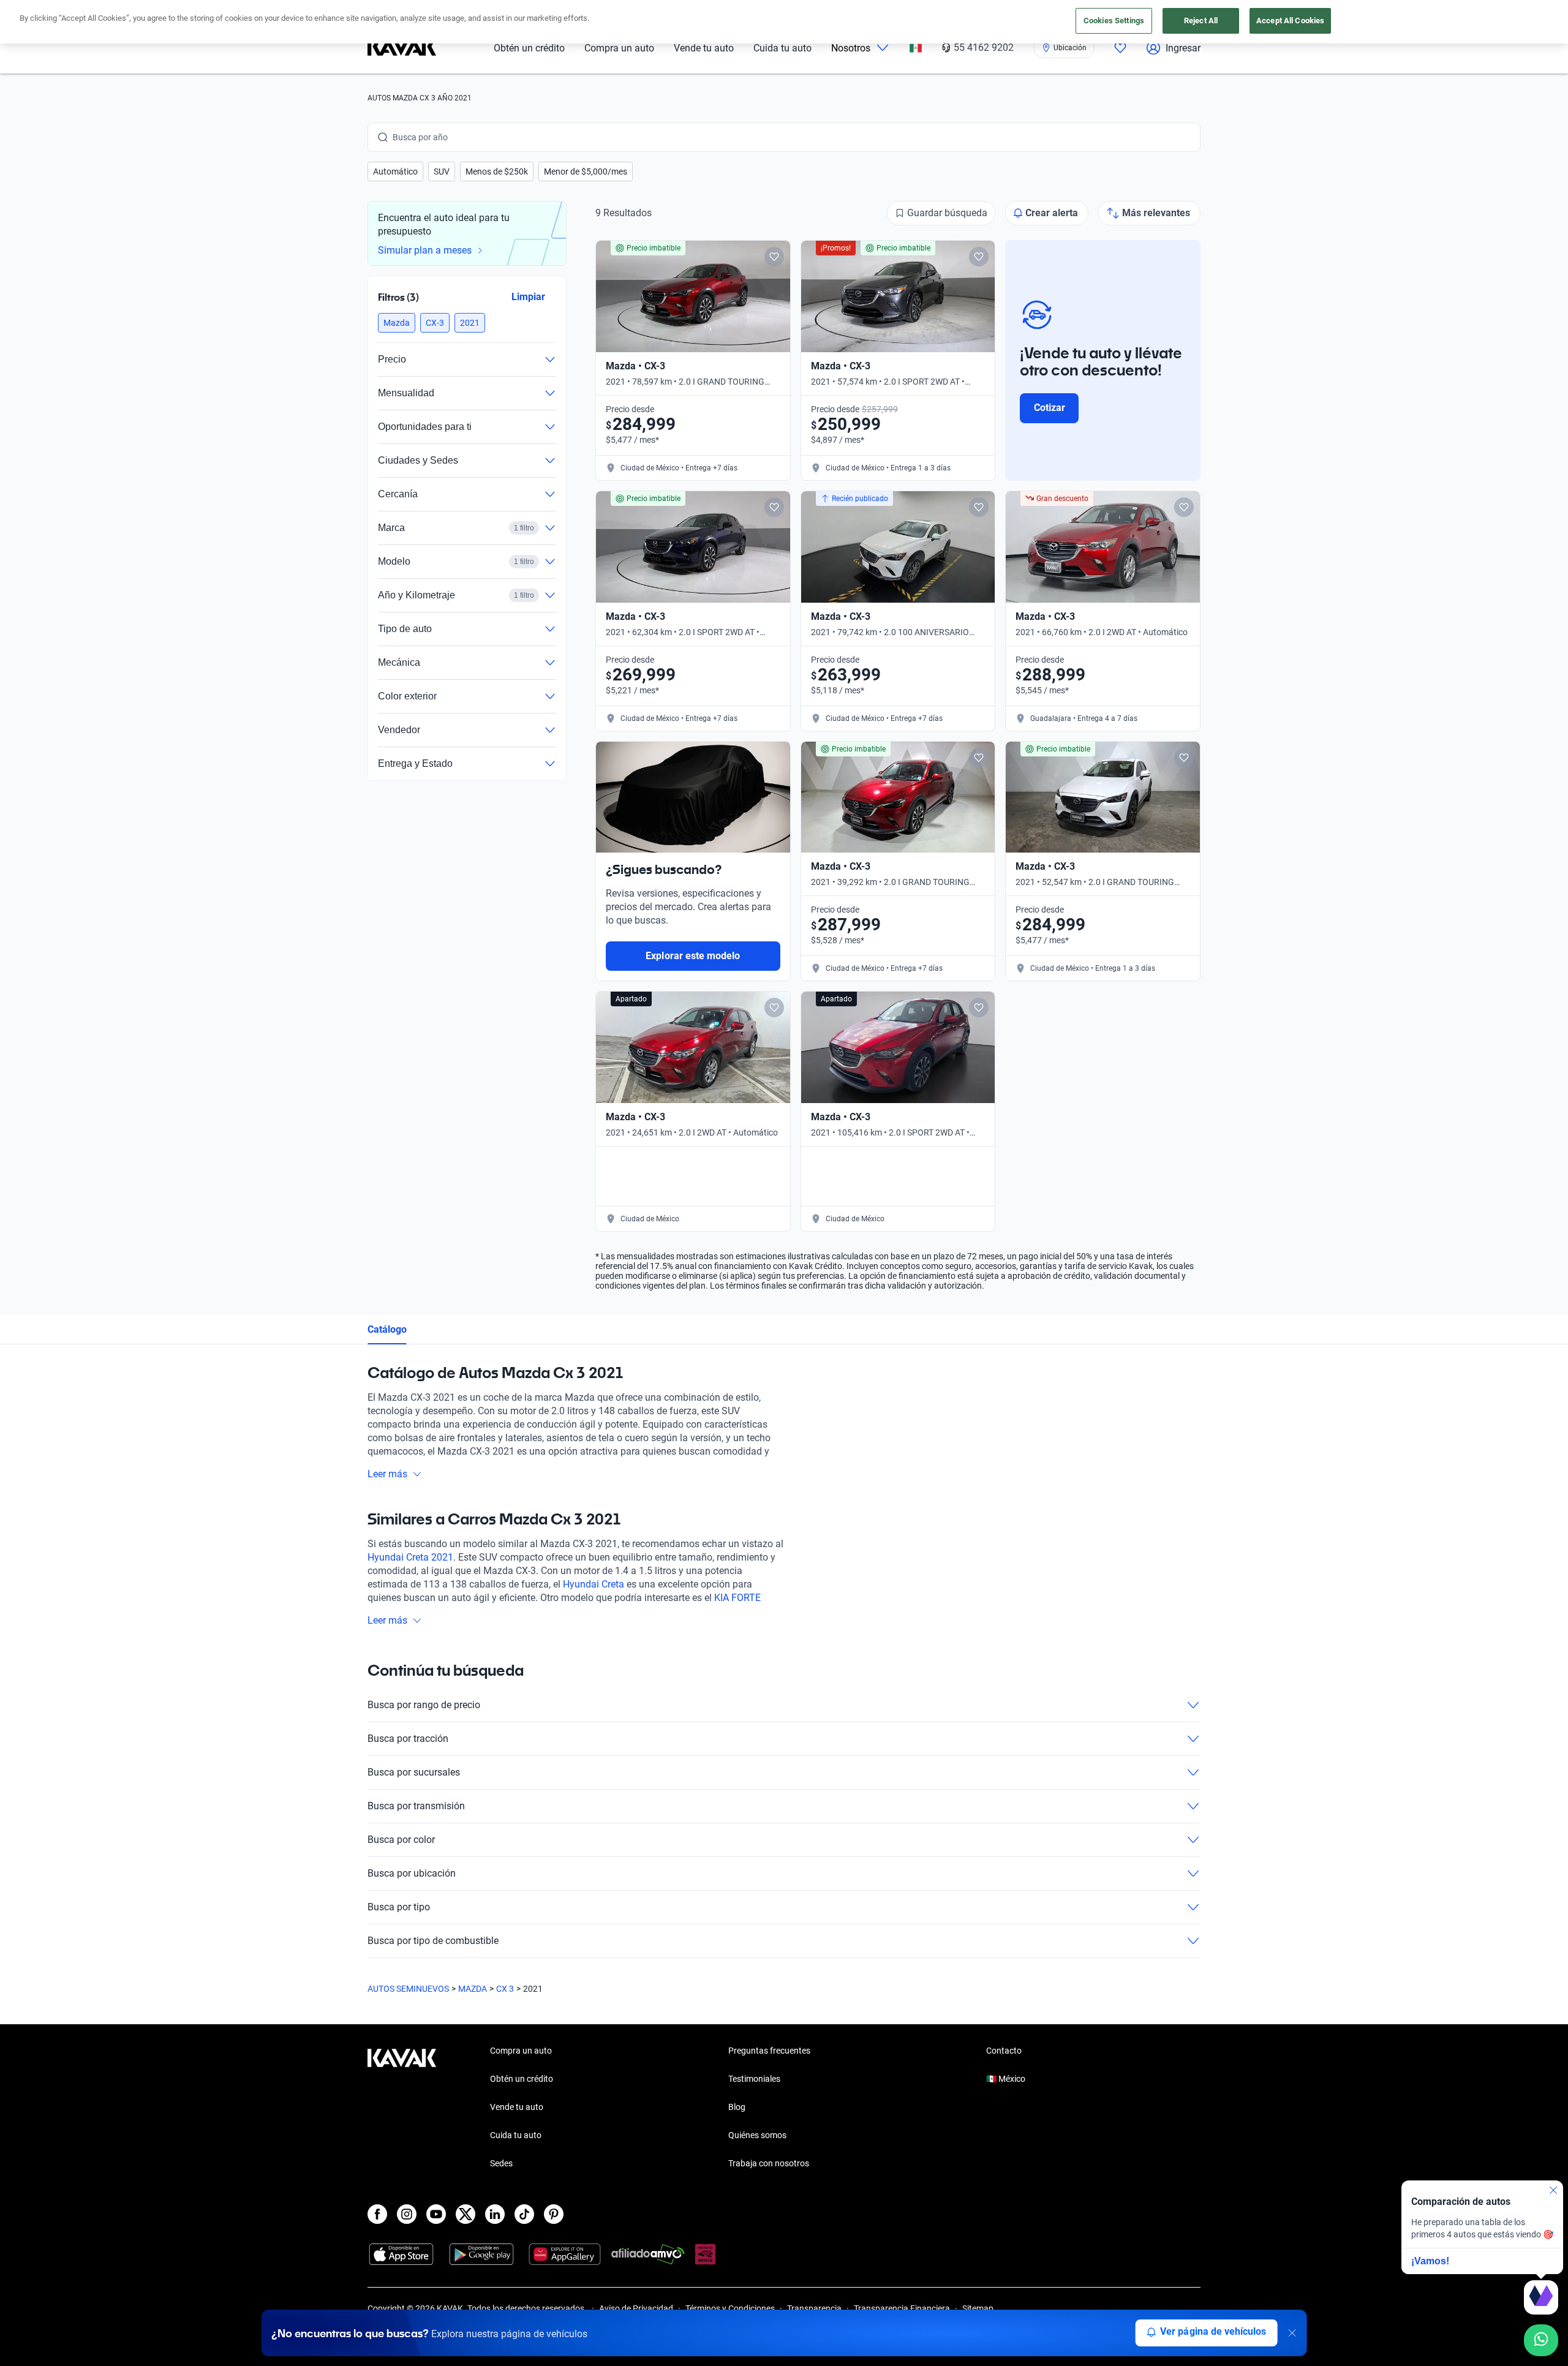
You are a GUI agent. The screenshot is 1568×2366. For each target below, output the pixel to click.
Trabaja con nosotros (769, 2163)
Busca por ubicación (412, 1873)
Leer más (387, 1474)
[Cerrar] (1292, 2333)
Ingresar (1183, 48)
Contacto (1004, 2051)
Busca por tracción (408, 1739)
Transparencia (814, 2308)
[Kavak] (402, 48)
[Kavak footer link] (402, 2108)
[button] (395, 171)
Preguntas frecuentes (769, 2051)
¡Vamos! (1430, 2261)
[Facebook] (377, 2214)
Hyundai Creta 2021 (410, 1557)
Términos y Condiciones (730, 2308)
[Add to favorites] (774, 257)
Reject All (1201, 21)
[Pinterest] (554, 2214)
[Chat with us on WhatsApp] (1541, 2340)
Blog (737, 2107)
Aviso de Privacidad (636, 2308)
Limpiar (528, 297)
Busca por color (401, 1840)
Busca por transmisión (416, 1806)
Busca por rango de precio (424, 1705)
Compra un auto (619, 48)
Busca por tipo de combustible (433, 1941)
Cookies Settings (1114, 21)
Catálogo (387, 1329)
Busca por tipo (399, 1907)
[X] (466, 2214)
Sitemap (978, 2308)
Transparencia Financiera (902, 2308)
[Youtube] (436, 2214)
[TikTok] (524, 2214)
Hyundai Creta (594, 1584)
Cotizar (1050, 408)
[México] (916, 48)
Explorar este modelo (693, 956)
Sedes (501, 2163)
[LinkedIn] (495, 2214)
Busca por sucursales (414, 1772)
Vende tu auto (704, 48)
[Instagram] (407, 2214)
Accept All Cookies (1290, 21)
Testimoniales (754, 2079)
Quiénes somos (757, 2135)
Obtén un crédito (529, 48)
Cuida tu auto (782, 48)
